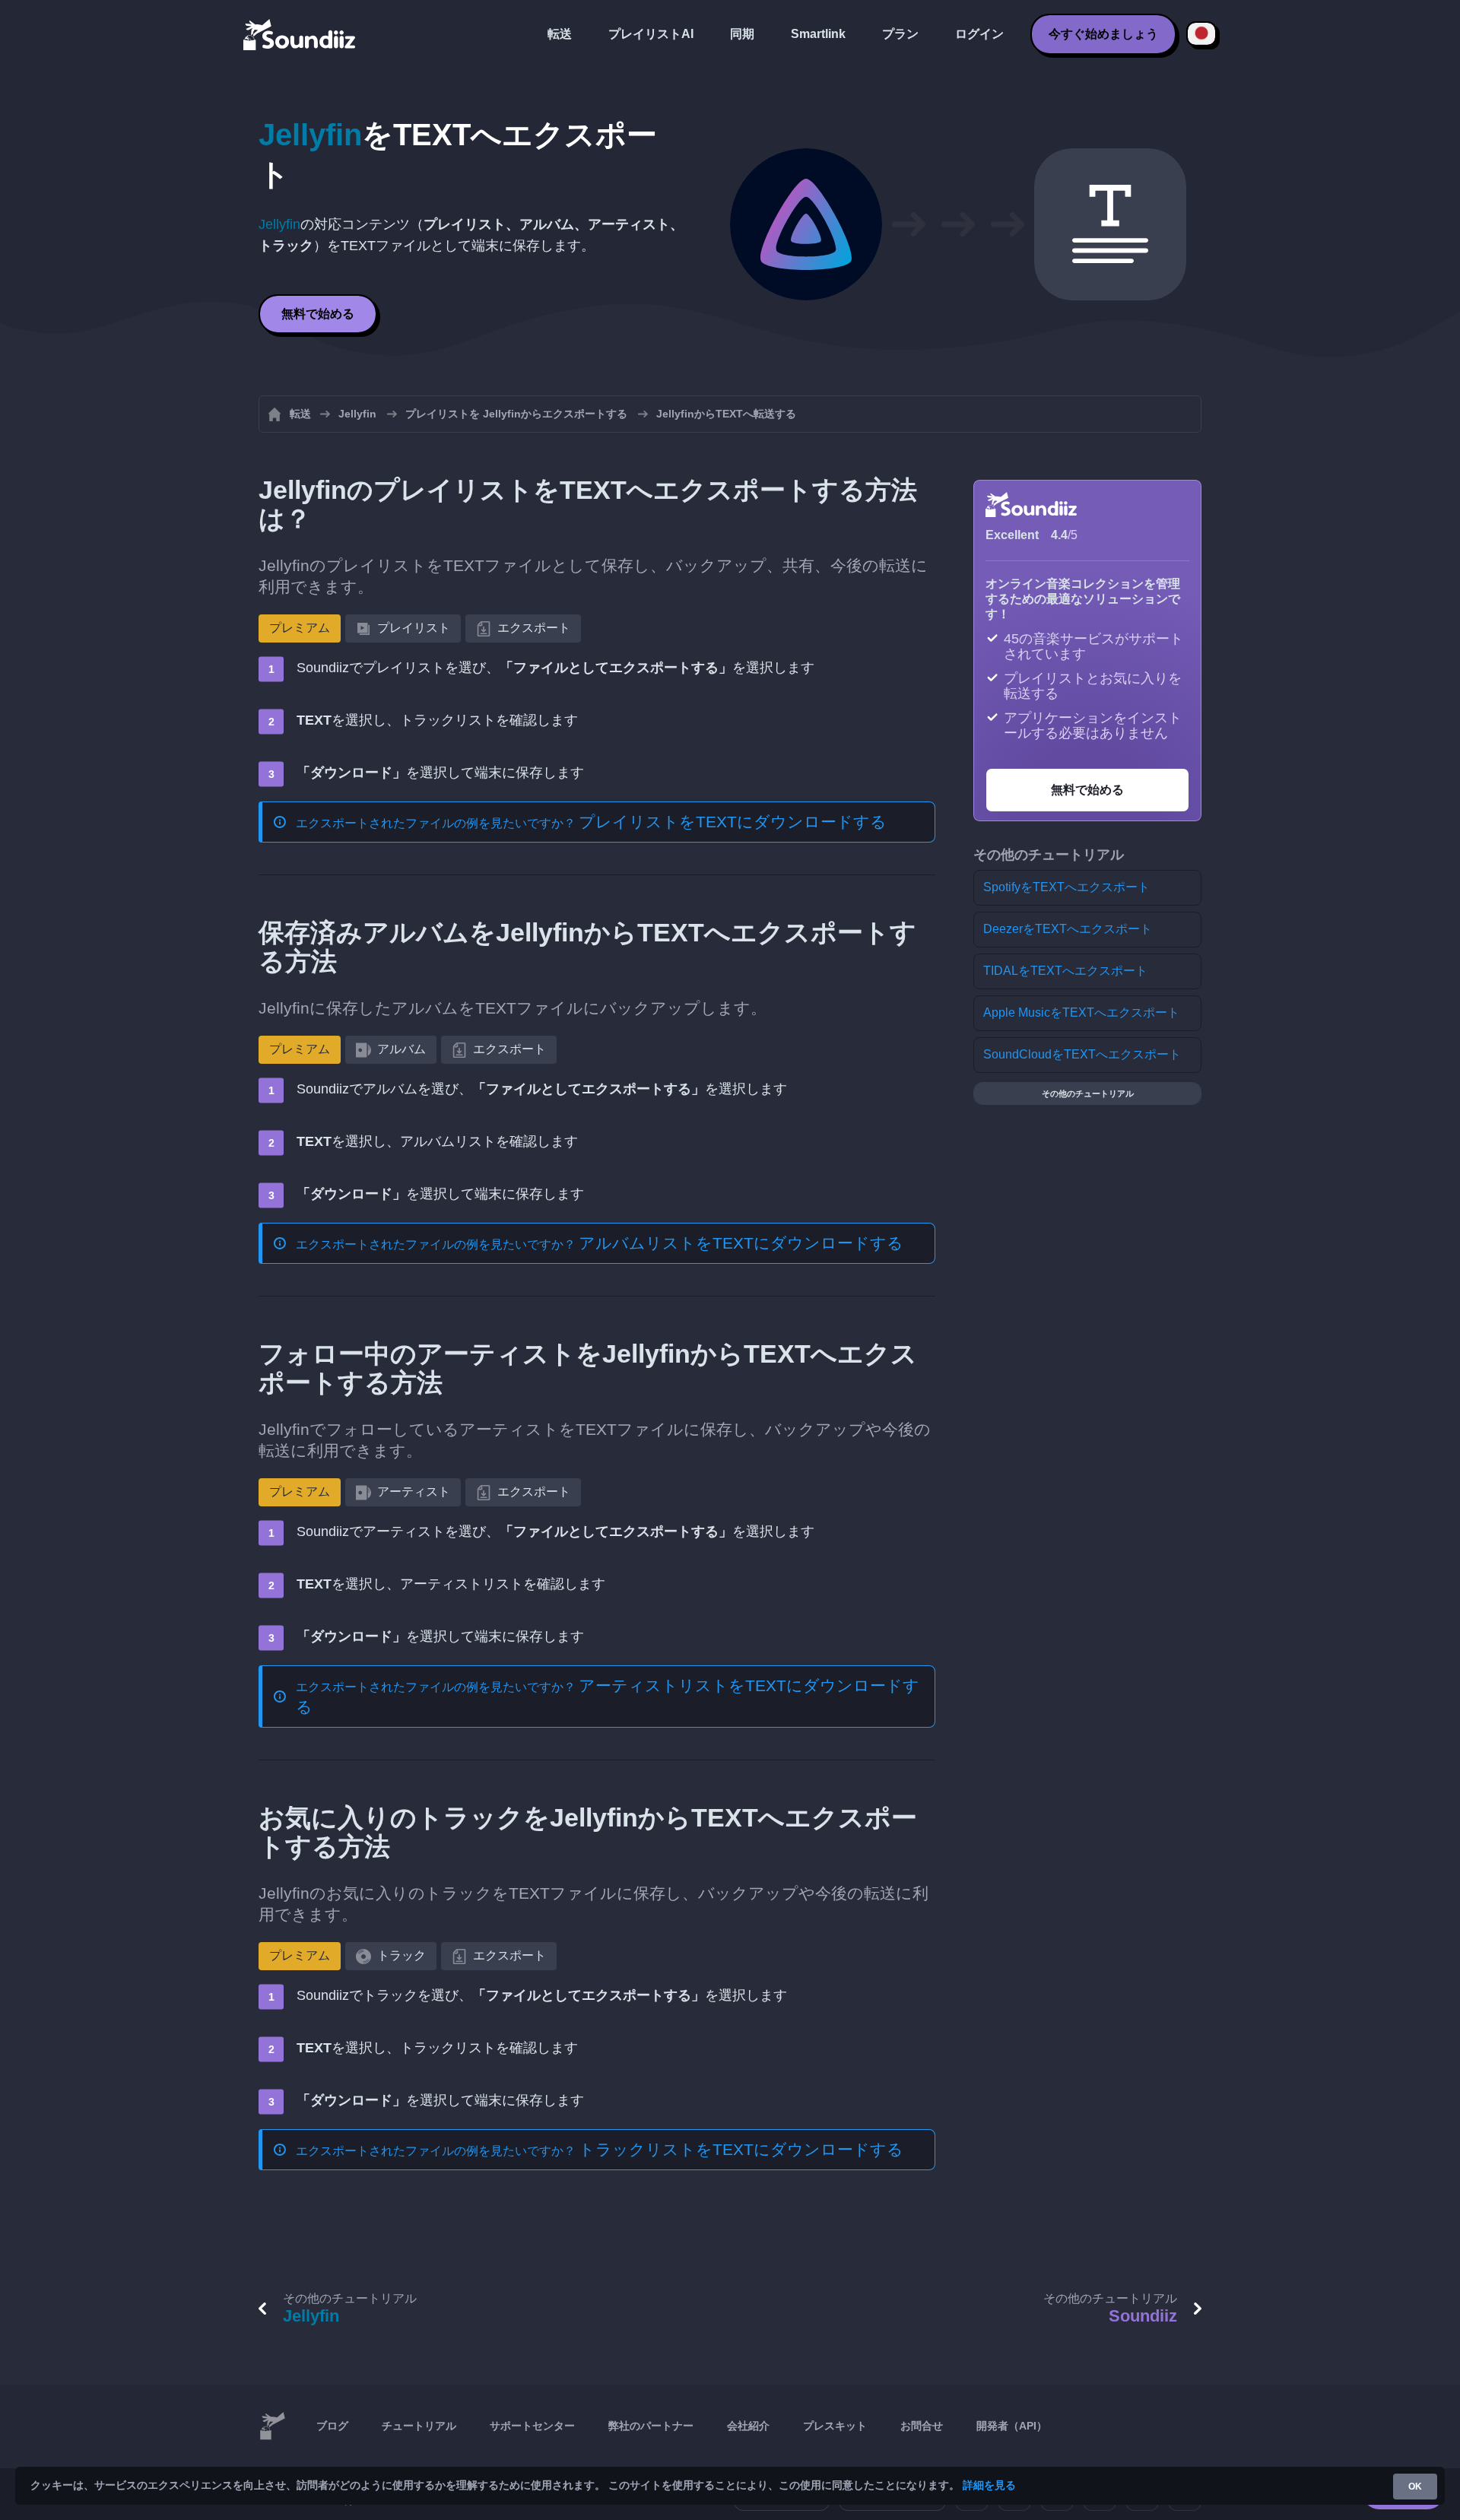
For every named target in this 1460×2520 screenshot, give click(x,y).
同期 (742, 34)
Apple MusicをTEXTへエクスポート (1081, 1012)
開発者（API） (1012, 2426)
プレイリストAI (651, 34)
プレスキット (835, 2426)
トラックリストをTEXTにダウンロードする (741, 2149)
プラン (900, 34)
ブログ (332, 2426)
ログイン (979, 34)
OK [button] (1415, 2487)
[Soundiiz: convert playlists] (272, 2426)
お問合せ (922, 2426)
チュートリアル (419, 2426)
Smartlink (818, 34)
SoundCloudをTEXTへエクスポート (1082, 1054)
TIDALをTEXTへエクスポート (1065, 971)
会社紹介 (748, 2426)
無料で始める (318, 314)
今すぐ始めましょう (1103, 34)
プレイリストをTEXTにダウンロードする (733, 822)
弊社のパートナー (651, 2426)
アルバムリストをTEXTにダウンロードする (741, 1243)
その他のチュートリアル (1088, 1093)
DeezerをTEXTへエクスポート (1068, 929)
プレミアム (300, 628)
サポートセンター (532, 2426)
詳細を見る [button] (989, 2485)
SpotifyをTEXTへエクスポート (1066, 887)
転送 (560, 34)
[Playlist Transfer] (300, 34)
